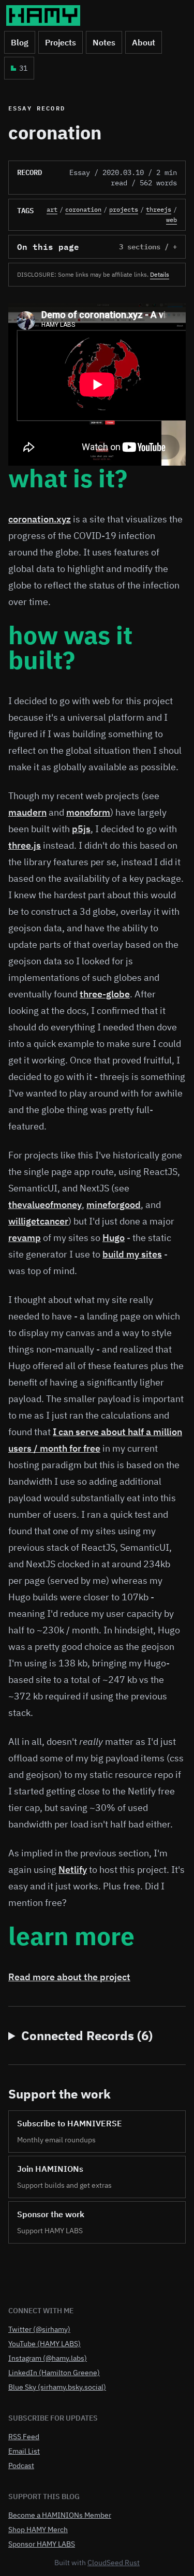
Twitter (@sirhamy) (39, 2329)
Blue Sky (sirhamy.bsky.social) (57, 2387)
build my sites (132, 1254)
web (171, 220)
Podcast (21, 2466)
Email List (24, 2451)
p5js (81, 829)
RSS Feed (24, 2437)
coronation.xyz (40, 519)
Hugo (114, 1238)
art (52, 209)
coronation (83, 209)
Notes (104, 42)
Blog (20, 42)
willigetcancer (38, 1221)
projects (124, 209)
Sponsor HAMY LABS (42, 2544)
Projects (61, 42)
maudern (27, 812)
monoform (88, 812)
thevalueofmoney (45, 1205)
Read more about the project (69, 1977)
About (144, 42)
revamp (25, 1238)
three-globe (105, 994)
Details (160, 274)
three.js (25, 845)
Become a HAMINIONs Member (60, 2515)
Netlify (73, 1870)
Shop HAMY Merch (38, 2530)
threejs (159, 209)
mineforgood (114, 1205)
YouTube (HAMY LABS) (44, 2344)
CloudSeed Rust (114, 2563)
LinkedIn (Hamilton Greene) (54, 2373)
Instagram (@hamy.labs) (48, 2358)
